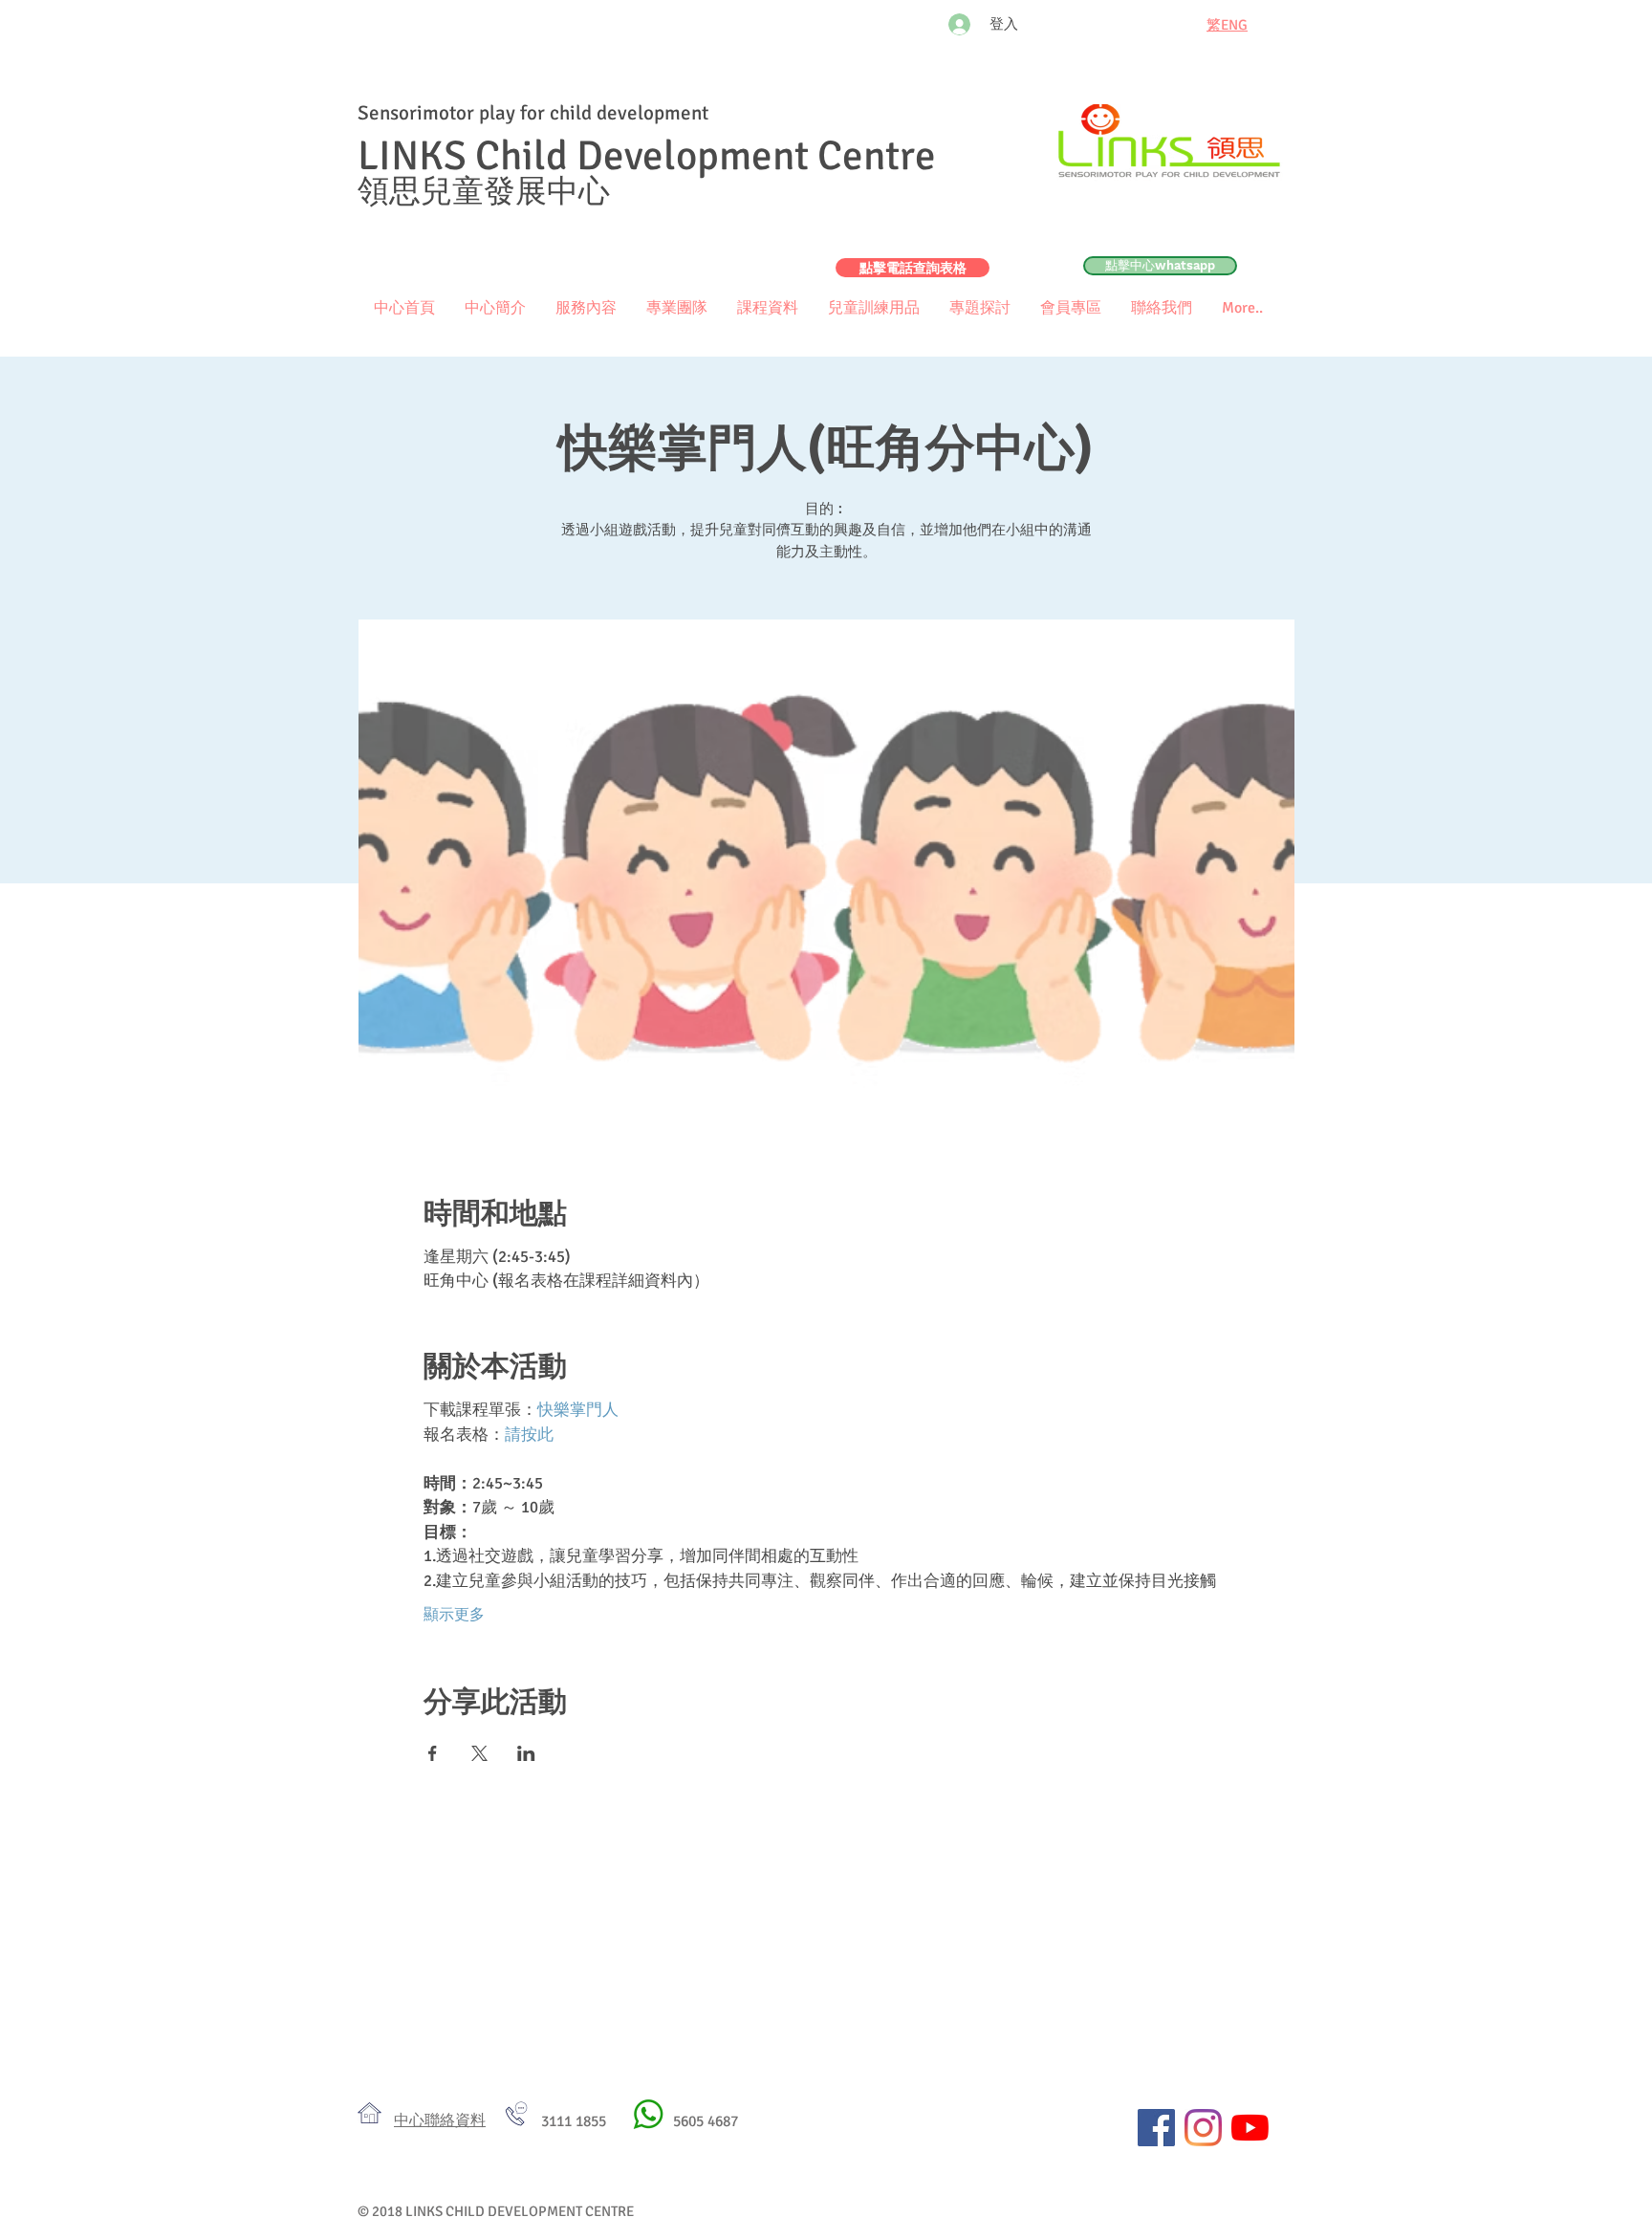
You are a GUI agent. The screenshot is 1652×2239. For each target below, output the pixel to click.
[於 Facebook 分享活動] (433, 1753)
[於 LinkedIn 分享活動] (526, 1753)
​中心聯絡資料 (440, 2120)
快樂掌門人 (578, 1410)
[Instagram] (1203, 2128)
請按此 (529, 1435)
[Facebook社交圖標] (1156, 2128)
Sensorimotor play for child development (533, 113)
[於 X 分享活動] (479, 1753)
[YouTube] (1250, 2128)
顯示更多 (454, 1615)
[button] (1070, 308)
